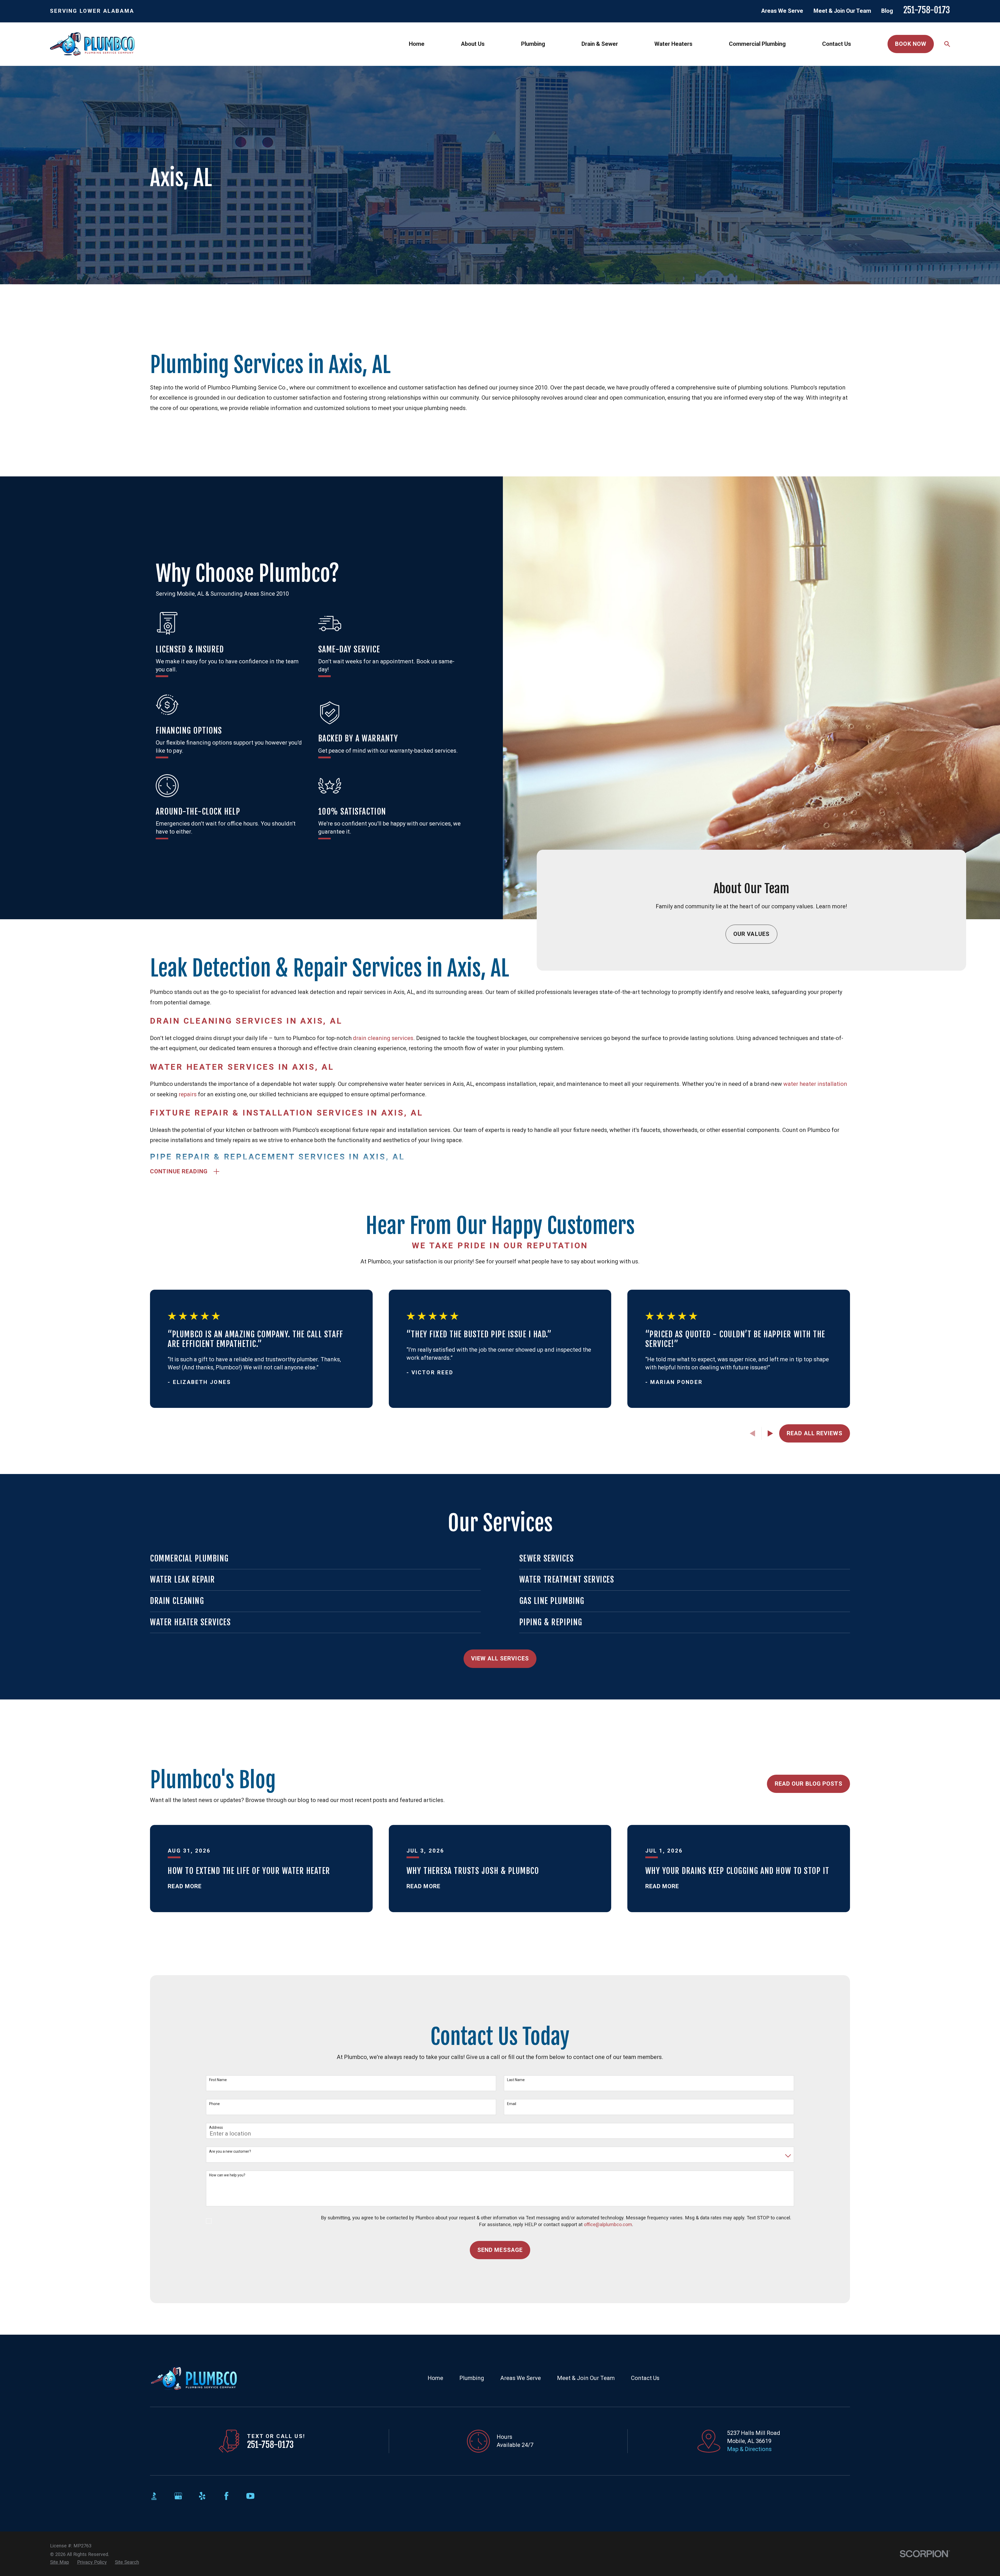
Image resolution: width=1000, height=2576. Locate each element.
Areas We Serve (782, 11)
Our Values (751, 934)
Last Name (516, 2080)
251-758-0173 (927, 10)
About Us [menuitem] (473, 44)
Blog (887, 11)
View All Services (500, 1658)
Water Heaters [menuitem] (673, 44)
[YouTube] (250, 2496)
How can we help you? (227, 2175)
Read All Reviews (815, 1433)
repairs (188, 1094)
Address (216, 2127)
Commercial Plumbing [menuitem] (757, 44)
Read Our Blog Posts (809, 1784)
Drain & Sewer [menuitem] (600, 44)
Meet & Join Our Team (842, 11)
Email (512, 2104)
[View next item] (770, 1433)
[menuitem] (60, 2562)
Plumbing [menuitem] (533, 44)
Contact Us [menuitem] (837, 44)
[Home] (92, 44)
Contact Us (645, 2378)
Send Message (500, 2250)
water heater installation (815, 1084)
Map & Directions (749, 2449)
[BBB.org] (154, 2496)
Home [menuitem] (417, 44)
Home (435, 2378)
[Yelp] (202, 2496)
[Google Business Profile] (178, 2496)
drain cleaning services (383, 1038)
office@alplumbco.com (608, 2224)
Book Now (911, 44)
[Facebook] (226, 2496)
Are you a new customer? (230, 2151)
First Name (218, 2080)
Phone (214, 2104)
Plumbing (472, 2378)
